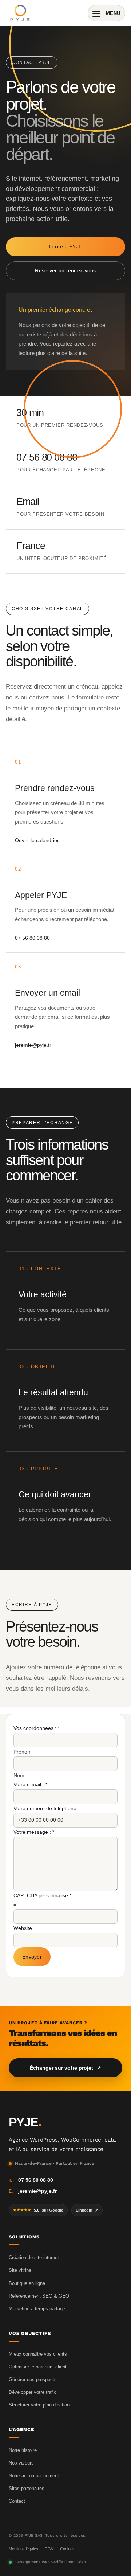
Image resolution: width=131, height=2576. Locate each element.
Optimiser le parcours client (38, 2367)
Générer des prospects (33, 2379)
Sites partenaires (27, 2488)
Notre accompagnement (34, 2476)
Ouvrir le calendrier (37, 840)
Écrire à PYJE (66, 246)
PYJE (25, 2122)
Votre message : (34, 1832)
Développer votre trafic (33, 2392)
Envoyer (32, 1957)
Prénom (23, 1752)
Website (23, 1928)
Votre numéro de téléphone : (46, 1808)
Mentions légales (23, 2549)
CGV (49, 2549)
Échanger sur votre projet (65, 2068)
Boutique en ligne (27, 2283)
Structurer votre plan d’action (39, 2405)
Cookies (67, 2549)
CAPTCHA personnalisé (42, 1895)
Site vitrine (20, 2270)
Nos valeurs (21, 2463)
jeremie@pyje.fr (33, 1045)
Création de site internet (34, 2257)
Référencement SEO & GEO (39, 2296)
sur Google (38, 2210)
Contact (17, 2501)
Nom (19, 1775)
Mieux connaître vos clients (38, 2354)
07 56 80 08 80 (32, 938)
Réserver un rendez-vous (65, 270)
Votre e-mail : (30, 1784)
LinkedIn (87, 2210)
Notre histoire (23, 2450)
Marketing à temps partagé (37, 2309)
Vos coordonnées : (37, 1728)
